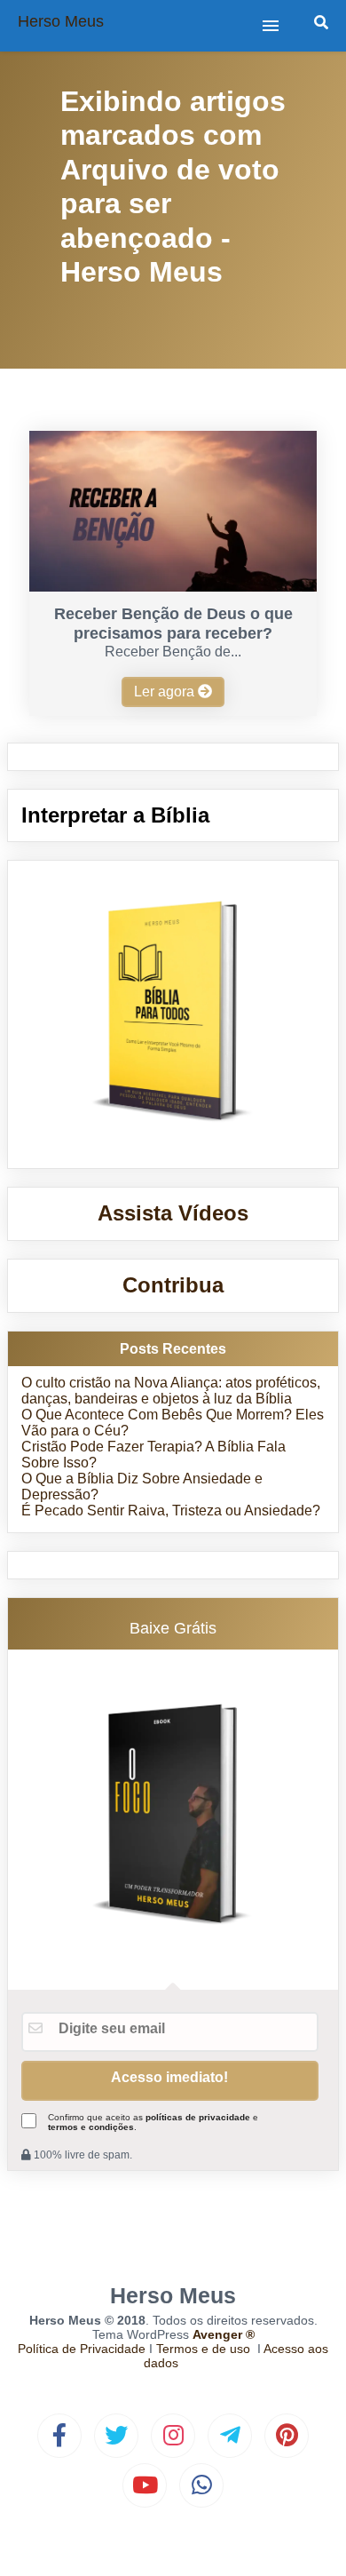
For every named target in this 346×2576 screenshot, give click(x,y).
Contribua (173, 1285)
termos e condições (91, 2127)
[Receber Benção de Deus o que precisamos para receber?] (173, 587)
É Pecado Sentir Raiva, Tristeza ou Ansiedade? (171, 1511)
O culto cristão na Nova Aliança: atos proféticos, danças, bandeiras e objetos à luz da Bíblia (171, 1391)
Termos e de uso (203, 2349)
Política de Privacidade (82, 2349)
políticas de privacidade (198, 2117)
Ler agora (166, 692)
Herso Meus (61, 21)
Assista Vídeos (173, 1213)
